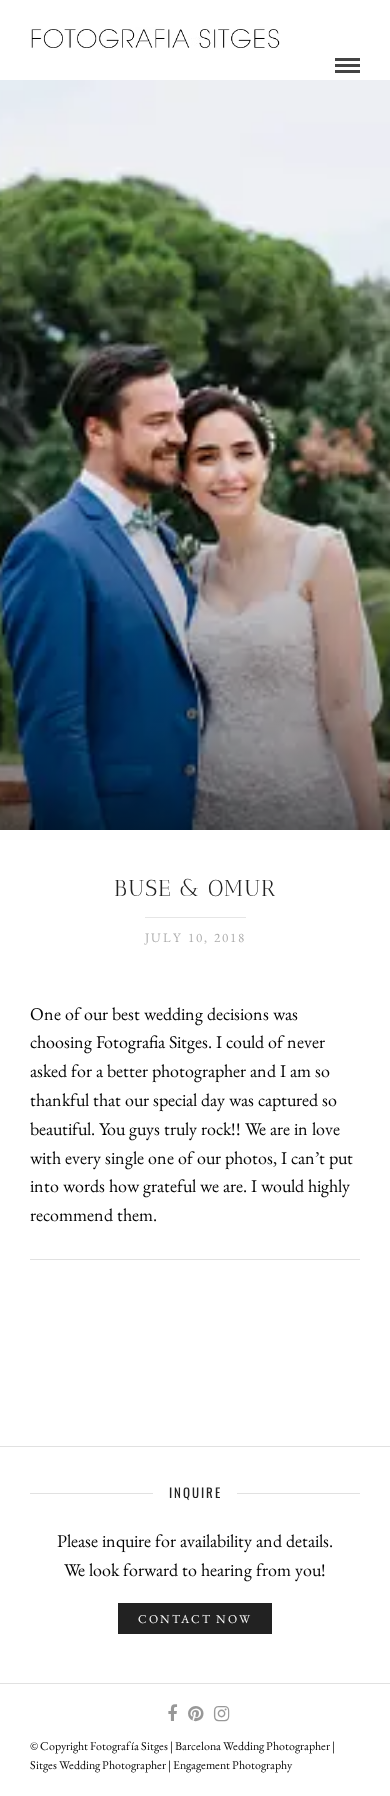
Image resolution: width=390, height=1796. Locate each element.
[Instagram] (221, 1714)
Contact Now (195, 1619)
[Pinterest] (195, 1714)
